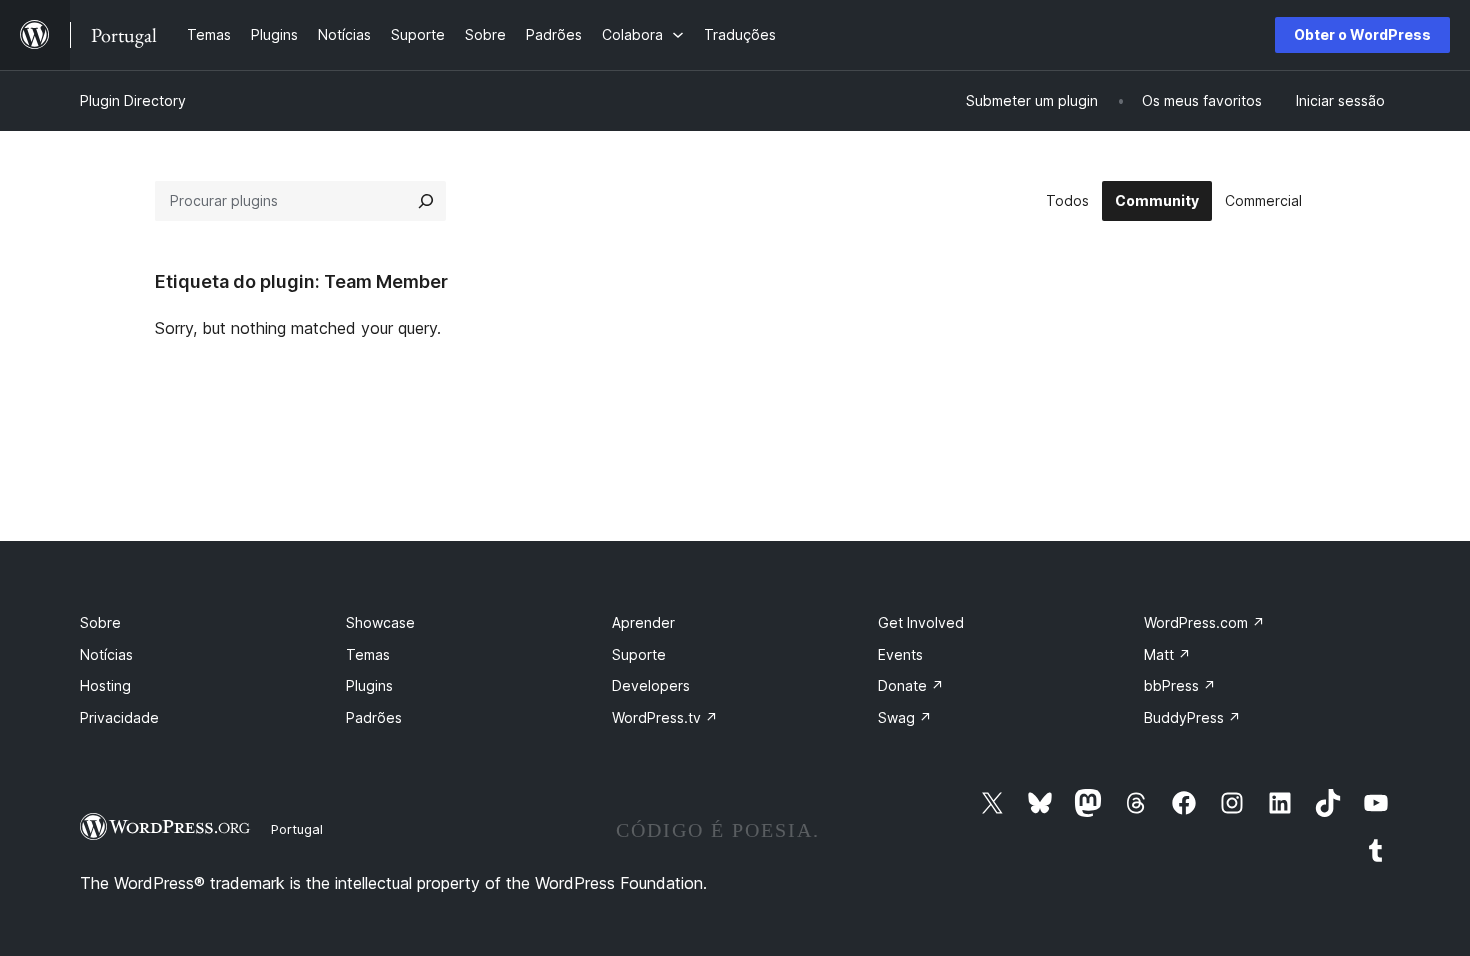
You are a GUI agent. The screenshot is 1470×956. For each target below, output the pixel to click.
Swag (905, 717)
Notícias (106, 654)
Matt (1167, 654)
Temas (368, 654)
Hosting (105, 685)
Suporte (639, 654)
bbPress (1180, 685)
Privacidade (119, 717)
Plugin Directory (133, 100)
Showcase (380, 622)
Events (900, 654)
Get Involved (921, 622)
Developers (651, 685)
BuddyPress (1192, 717)
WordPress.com (1204, 622)
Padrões (374, 717)
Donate (911, 685)
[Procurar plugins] (426, 201)
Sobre (100, 622)
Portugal (297, 829)
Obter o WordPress (1362, 34)
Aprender (643, 622)
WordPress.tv (665, 717)
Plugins (369, 685)
